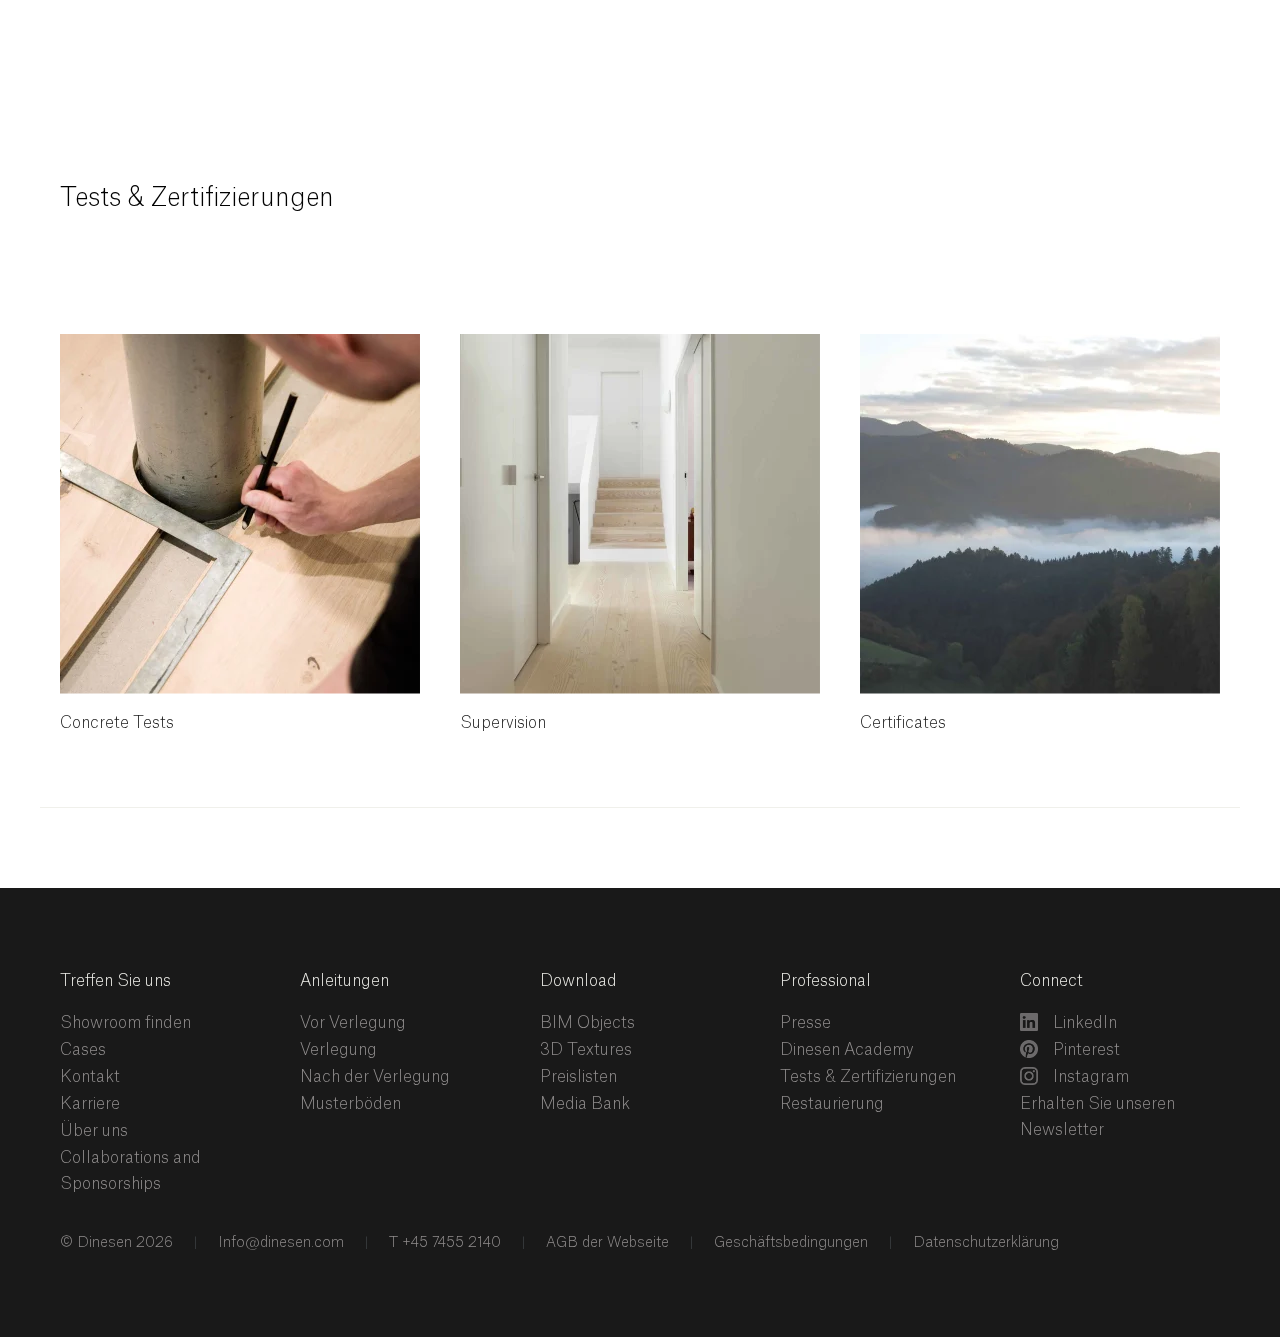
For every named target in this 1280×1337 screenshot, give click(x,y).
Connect (1051, 981)
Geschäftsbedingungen (789, 1243)
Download (578, 981)
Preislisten (578, 1077)
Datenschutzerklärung (984, 1243)
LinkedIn (1083, 1023)
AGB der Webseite (605, 1243)
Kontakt (90, 1077)
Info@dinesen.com (279, 1243)
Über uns (94, 1131)
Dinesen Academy (847, 1050)
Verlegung (338, 1050)
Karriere (90, 1104)
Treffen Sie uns (115, 981)
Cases (83, 1050)
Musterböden (350, 1104)
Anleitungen (344, 981)
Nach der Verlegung (375, 1077)
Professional (825, 981)
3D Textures (586, 1050)
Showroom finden (125, 1023)
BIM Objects (587, 1023)
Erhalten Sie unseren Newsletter (1097, 1117)
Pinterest (1084, 1050)
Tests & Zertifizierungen (868, 1077)
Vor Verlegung (353, 1023)
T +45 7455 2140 (443, 1243)
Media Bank (585, 1104)
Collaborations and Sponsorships (130, 1171)
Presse (805, 1023)
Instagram (1089, 1077)
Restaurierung (832, 1104)
